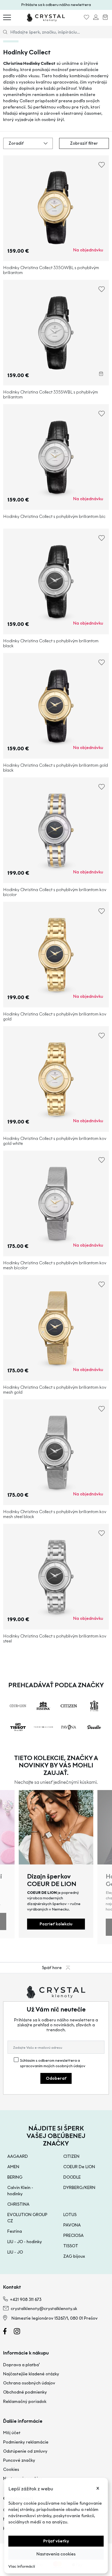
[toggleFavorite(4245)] (102, 415)
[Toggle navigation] (7, 17)
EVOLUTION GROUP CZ (27, 2218)
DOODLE (72, 2177)
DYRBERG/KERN (79, 2188)
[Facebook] (8, 2333)
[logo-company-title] (46, 17)
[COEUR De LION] (18, 1706)
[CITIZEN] (69, 1706)
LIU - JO (15, 2252)
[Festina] (43, 1706)
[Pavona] (69, 1727)
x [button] (98, 2488)
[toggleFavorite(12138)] (102, 789)
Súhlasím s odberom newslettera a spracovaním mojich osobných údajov (53, 2063)
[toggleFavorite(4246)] (102, 664)
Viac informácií (22, 2567)
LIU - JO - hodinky (25, 2242)
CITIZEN (71, 2156)
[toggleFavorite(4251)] (102, 540)
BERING (15, 2177)
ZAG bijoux (74, 2256)
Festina (15, 2231)
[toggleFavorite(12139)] (102, 1162)
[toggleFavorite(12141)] (102, 1286)
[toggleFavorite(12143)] (102, 1411)
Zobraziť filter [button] (84, 143)
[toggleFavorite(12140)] (102, 913)
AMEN (13, 2167)
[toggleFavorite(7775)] (102, 1038)
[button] (28, 143)
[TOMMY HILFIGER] (43, 1727)
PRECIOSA (73, 2235)
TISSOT (71, 2246)
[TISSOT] (18, 1727)
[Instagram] (20, 2333)
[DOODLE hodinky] (94, 1727)
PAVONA (72, 2225)
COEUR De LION (79, 2167)
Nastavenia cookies (56, 2554)
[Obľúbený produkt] (86, 18)
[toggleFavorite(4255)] (102, 291)
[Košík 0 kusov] (105, 18)
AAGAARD (18, 2156)
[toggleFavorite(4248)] (102, 167)
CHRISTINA (18, 2204)
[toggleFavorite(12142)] (102, 1535)
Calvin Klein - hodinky (20, 2191)
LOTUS (70, 2215)
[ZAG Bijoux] (94, 1706)
